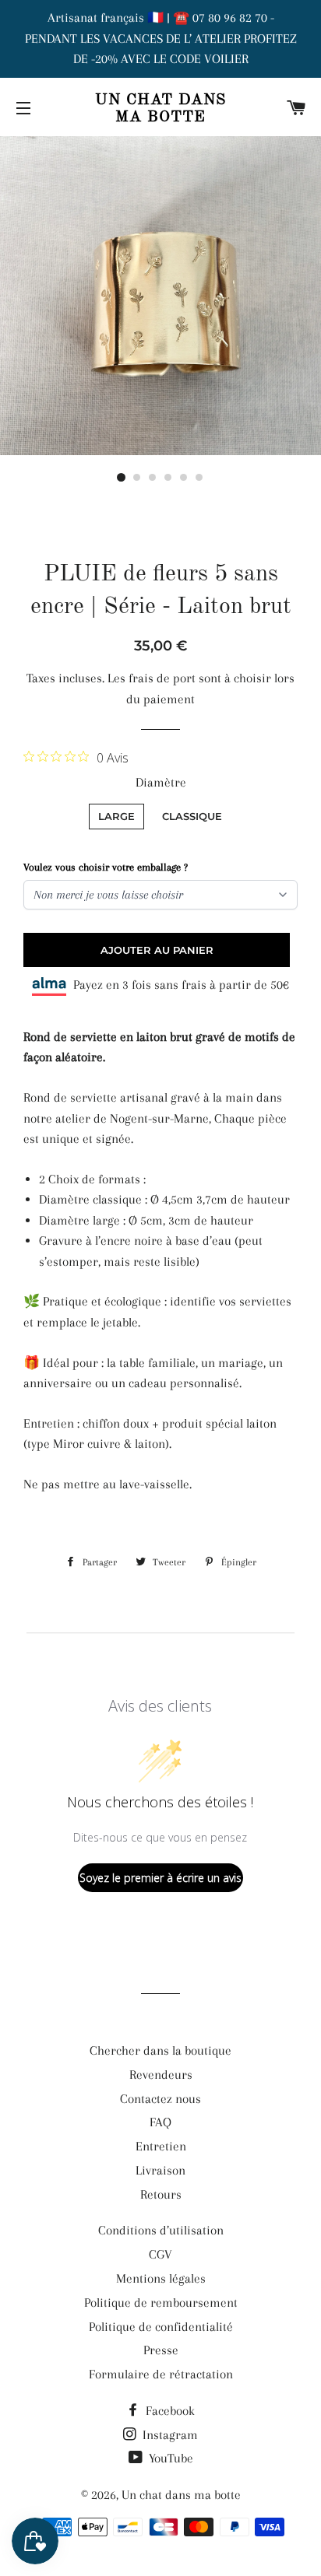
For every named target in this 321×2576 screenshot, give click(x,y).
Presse (161, 2350)
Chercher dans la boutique (160, 2050)
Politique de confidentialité (161, 2327)
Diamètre (161, 782)
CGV (160, 2254)
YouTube (169, 2458)
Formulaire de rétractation (161, 2374)
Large (116, 816)
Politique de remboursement (161, 2303)
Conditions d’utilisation (161, 2230)
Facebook (169, 2411)
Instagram (169, 2435)
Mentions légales (161, 2278)
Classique (192, 816)
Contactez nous (160, 2099)
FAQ (160, 2122)
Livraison (160, 2170)
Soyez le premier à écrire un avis (160, 1878)
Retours (161, 2194)
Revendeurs (161, 2075)
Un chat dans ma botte (160, 109)
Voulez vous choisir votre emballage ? (106, 867)
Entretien (161, 2146)
